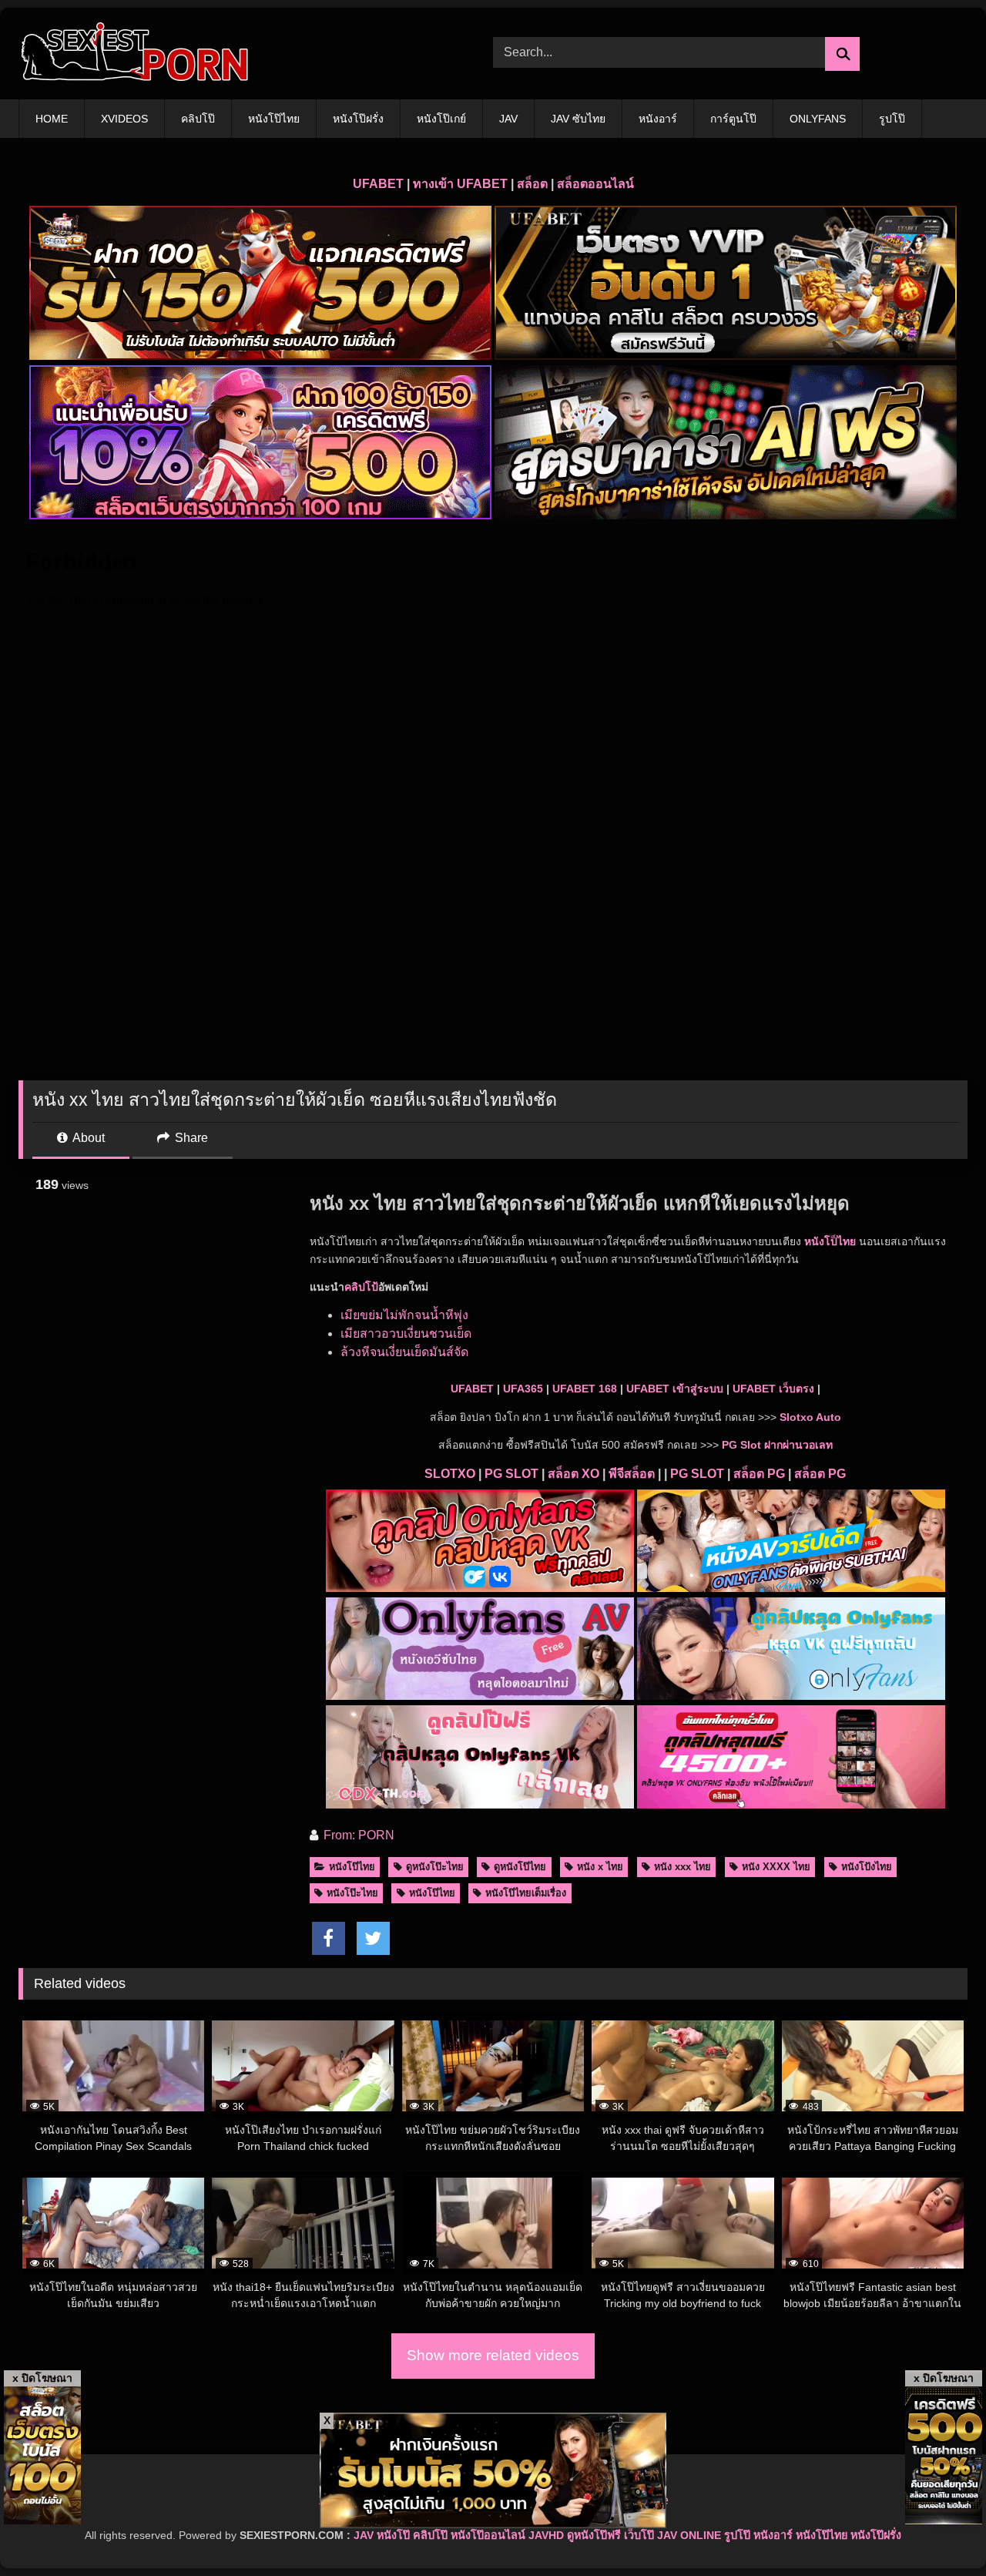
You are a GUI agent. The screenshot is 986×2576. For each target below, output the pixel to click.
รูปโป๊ (892, 119)
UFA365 (523, 1389)
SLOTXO (450, 1474)
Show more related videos (493, 2355)
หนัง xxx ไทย (682, 1867)
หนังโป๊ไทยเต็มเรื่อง (526, 1893)
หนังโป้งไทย (867, 1867)
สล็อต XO (573, 1474)
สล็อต (532, 184)
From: (339, 1835)
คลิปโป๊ (198, 119)
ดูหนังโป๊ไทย (520, 1867)
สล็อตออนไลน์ (595, 184)
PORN (376, 1835)
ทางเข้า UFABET (460, 184)
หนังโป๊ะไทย (352, 1893)
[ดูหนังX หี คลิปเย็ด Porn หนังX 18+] (134, 54)
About (87, 1138)
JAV (508, 119)
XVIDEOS (124, 119)
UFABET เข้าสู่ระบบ (675, 1389)
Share (190, 1138)
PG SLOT (511, 1474)
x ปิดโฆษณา (42, 2378)
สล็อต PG (759, 1474)
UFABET (378, 184)
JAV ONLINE (689, 2535)
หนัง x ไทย (600, 1867)
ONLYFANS (818, 119)
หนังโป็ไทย (830, 1241)
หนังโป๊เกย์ (441, 119)
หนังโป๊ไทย (274, 119)
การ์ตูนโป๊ (733, 119)
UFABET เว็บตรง (773, 1389)
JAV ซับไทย (578, 119)
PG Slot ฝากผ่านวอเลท (777, 1445)
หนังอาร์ (658, 119)
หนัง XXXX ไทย (776, 1867)
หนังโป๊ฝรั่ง (358, 119)
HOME (52, 119)
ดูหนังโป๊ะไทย (435, 1867)
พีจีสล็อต (632, 1474)
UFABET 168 (585, 1389)
